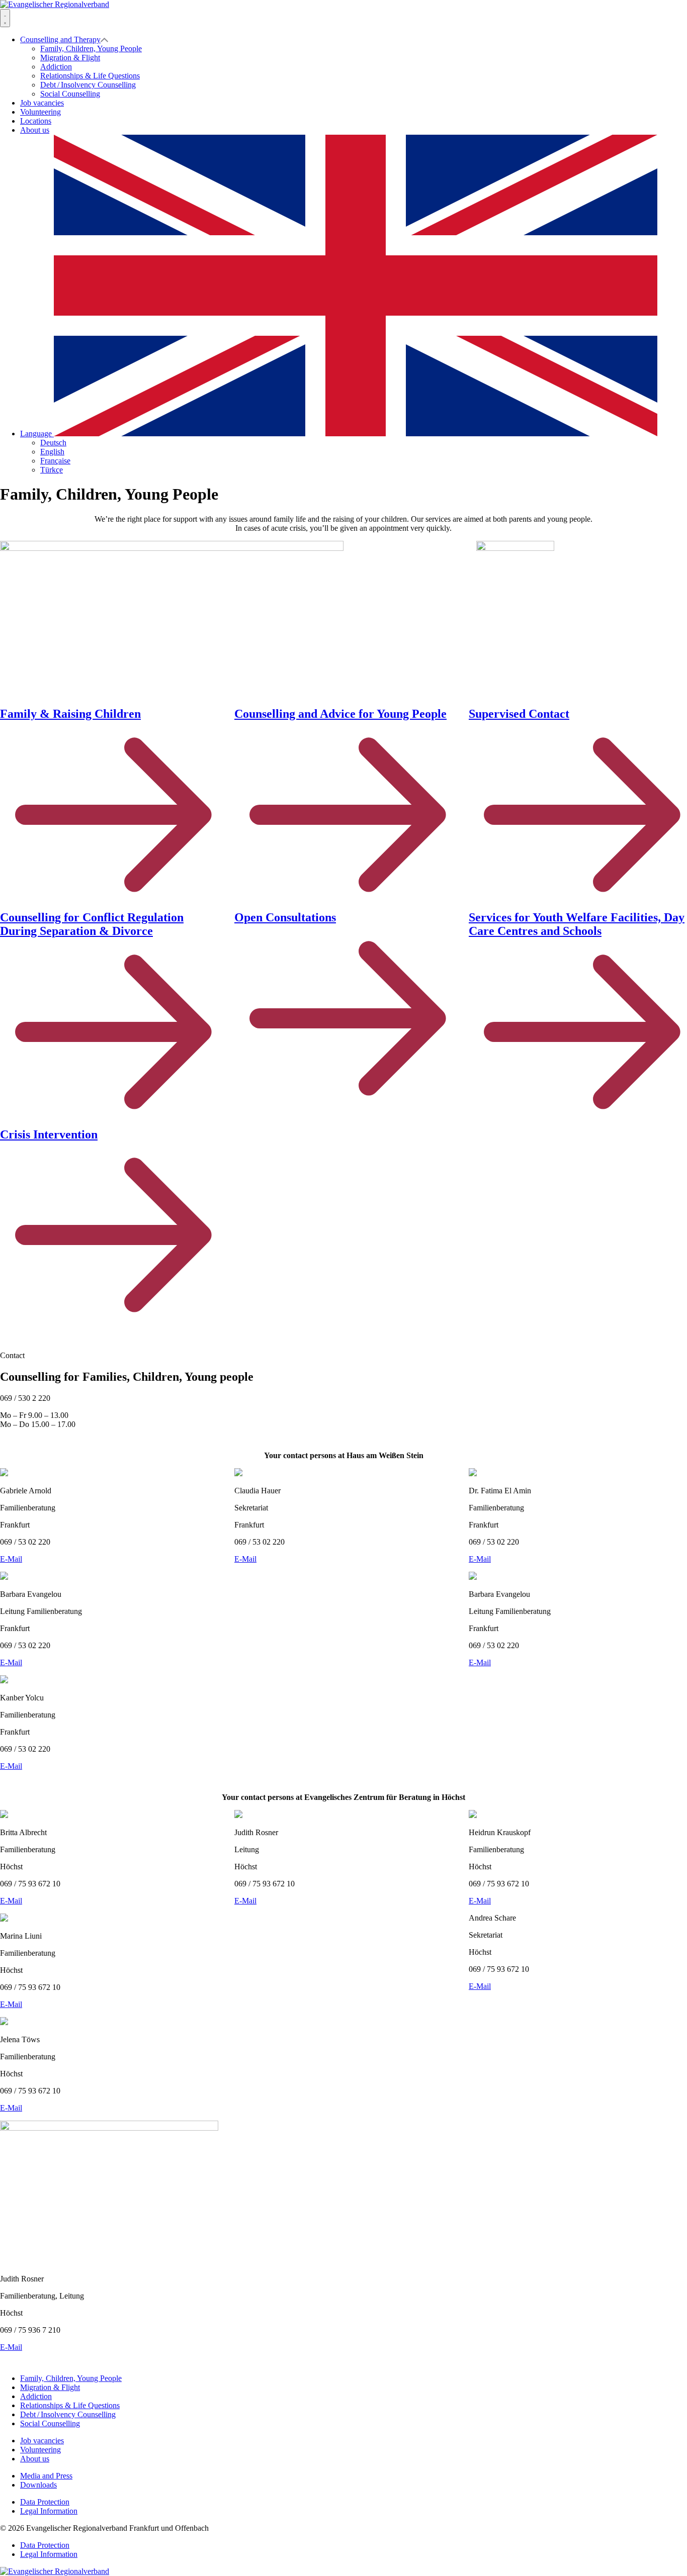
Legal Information (49, 2511)
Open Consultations (285, 917)
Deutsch (53, 443)
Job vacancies (42, 103)
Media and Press (46, 2476)
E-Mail (11, 1559)
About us (35, 130)
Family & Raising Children (70, 714)
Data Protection (45, 2502)
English (52, 452)
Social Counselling (70, 94)
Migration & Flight (70, 58)
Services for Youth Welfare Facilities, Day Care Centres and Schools (577, 924)
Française (55, 461)
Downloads (38, 2485)
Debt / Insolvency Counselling (88, 85)
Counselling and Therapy (60, 39)
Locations (36, 121)
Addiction (56, 67)
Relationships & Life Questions (90, 76)
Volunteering (40, 112)
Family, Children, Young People (91, 49)
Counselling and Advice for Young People (340, 714)
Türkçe (52, 470)
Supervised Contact (519, 714)
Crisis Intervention (49, 1134)
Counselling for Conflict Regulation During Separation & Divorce (92, 924)
